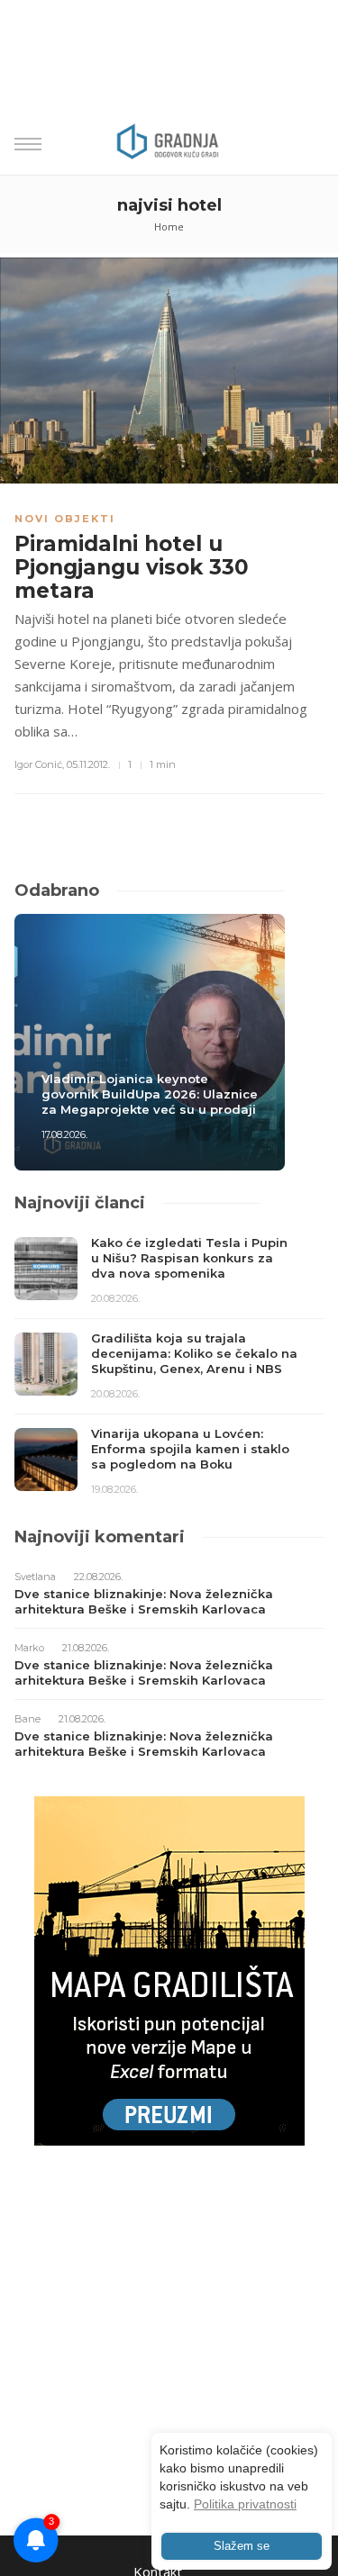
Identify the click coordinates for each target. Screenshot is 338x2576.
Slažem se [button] (242, 2546)
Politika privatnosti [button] (245, 2504)
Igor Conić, (39, 764)
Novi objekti (65, 519)
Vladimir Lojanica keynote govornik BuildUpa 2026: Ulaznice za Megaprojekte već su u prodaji (150, 1094)
